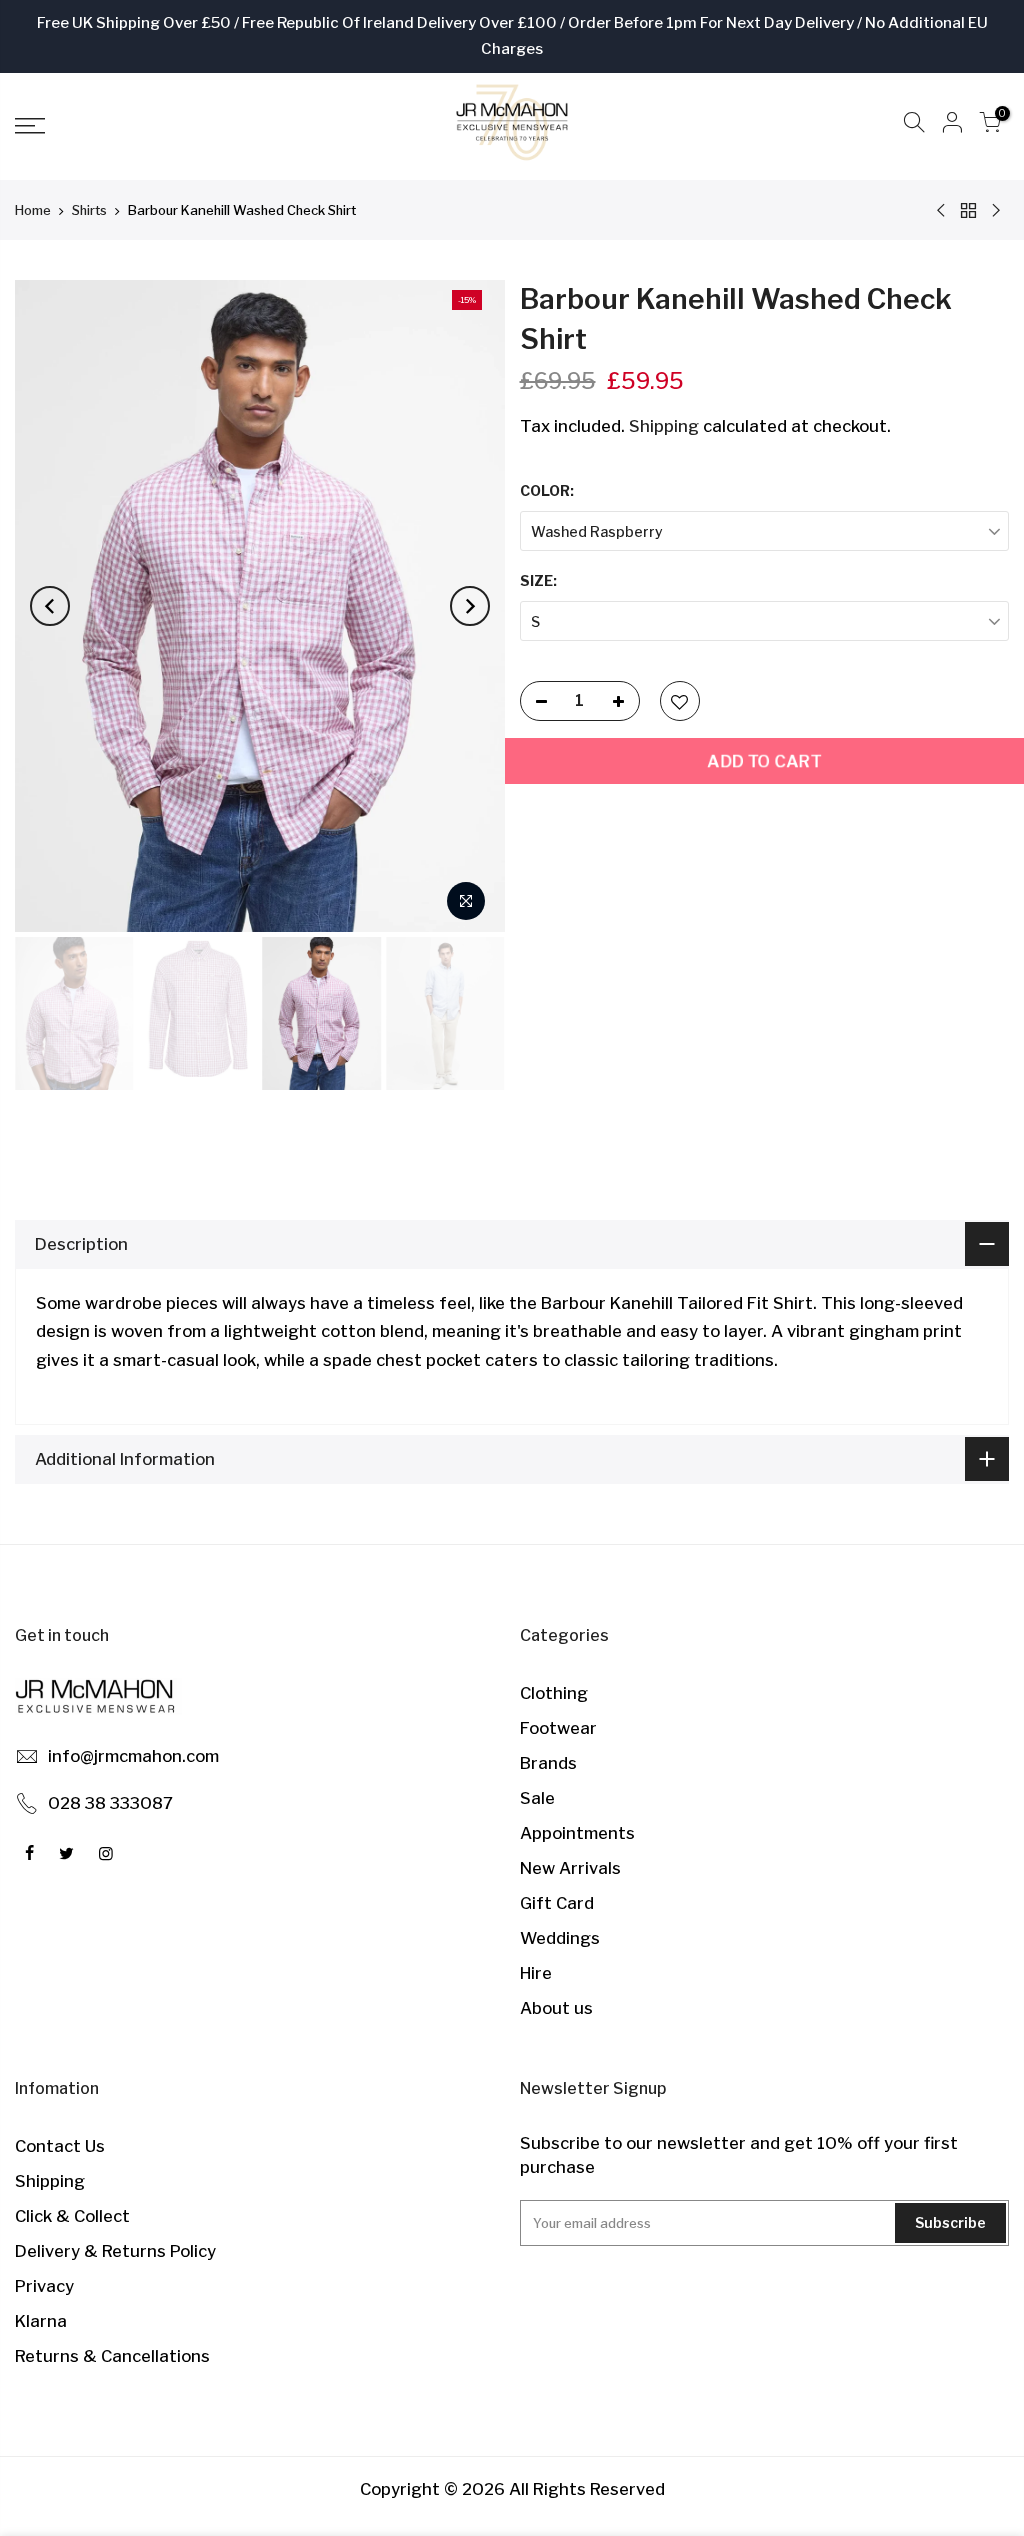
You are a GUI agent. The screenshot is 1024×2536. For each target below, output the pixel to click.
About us (556, 2008)
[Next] (470, 606)
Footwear (558, 1728)
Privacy (44, 2286)
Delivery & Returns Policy (115, 2251)
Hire (536, 1973)
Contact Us (60, 2146)
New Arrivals (570, 1868)
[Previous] (50, 606)
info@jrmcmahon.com (133, 1756)
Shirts (89, 210)
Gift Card (557, 1903)
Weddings (560, 1938)
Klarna (41, 2321)
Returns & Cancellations (112, 2356)
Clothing (554, 1693)
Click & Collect (72, 2216)
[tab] (512, 1389)
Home (33, 210)
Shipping (664, 426)
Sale (537, 1798)
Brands (548, 1763)
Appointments (577, 1833)
